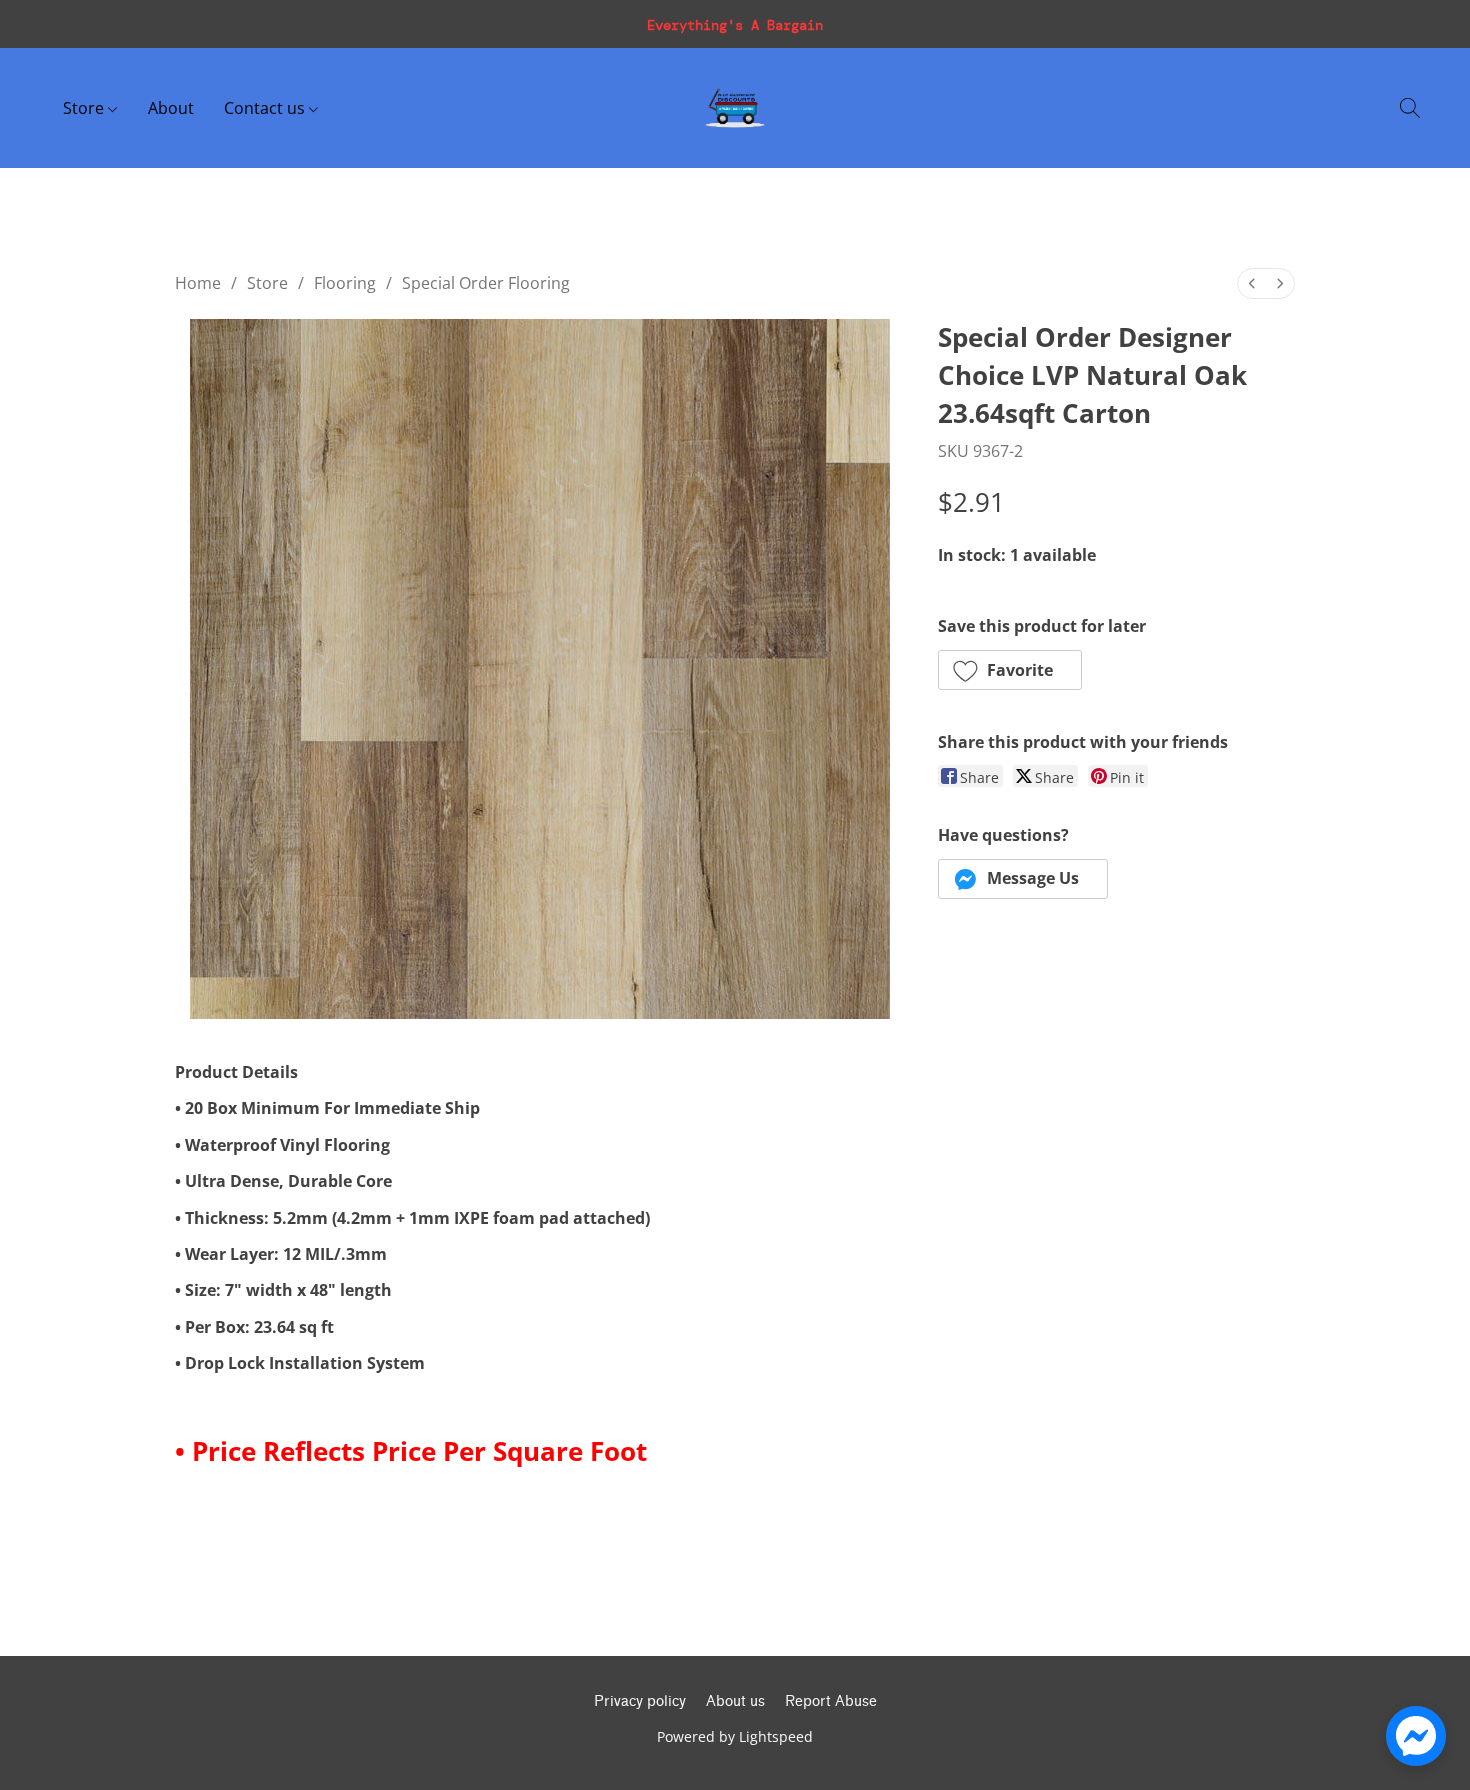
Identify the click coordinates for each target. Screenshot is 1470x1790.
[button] (735, 108)
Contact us (266, 108)
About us (735, 1701)
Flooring (345, 283)
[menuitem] (1252, 283)
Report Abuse (831, 1701)
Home (198, 283)
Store (85, 108)
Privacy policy (640, 1701)
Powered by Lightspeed (735, 1736)
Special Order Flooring (486, 283)
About (171, 108)
